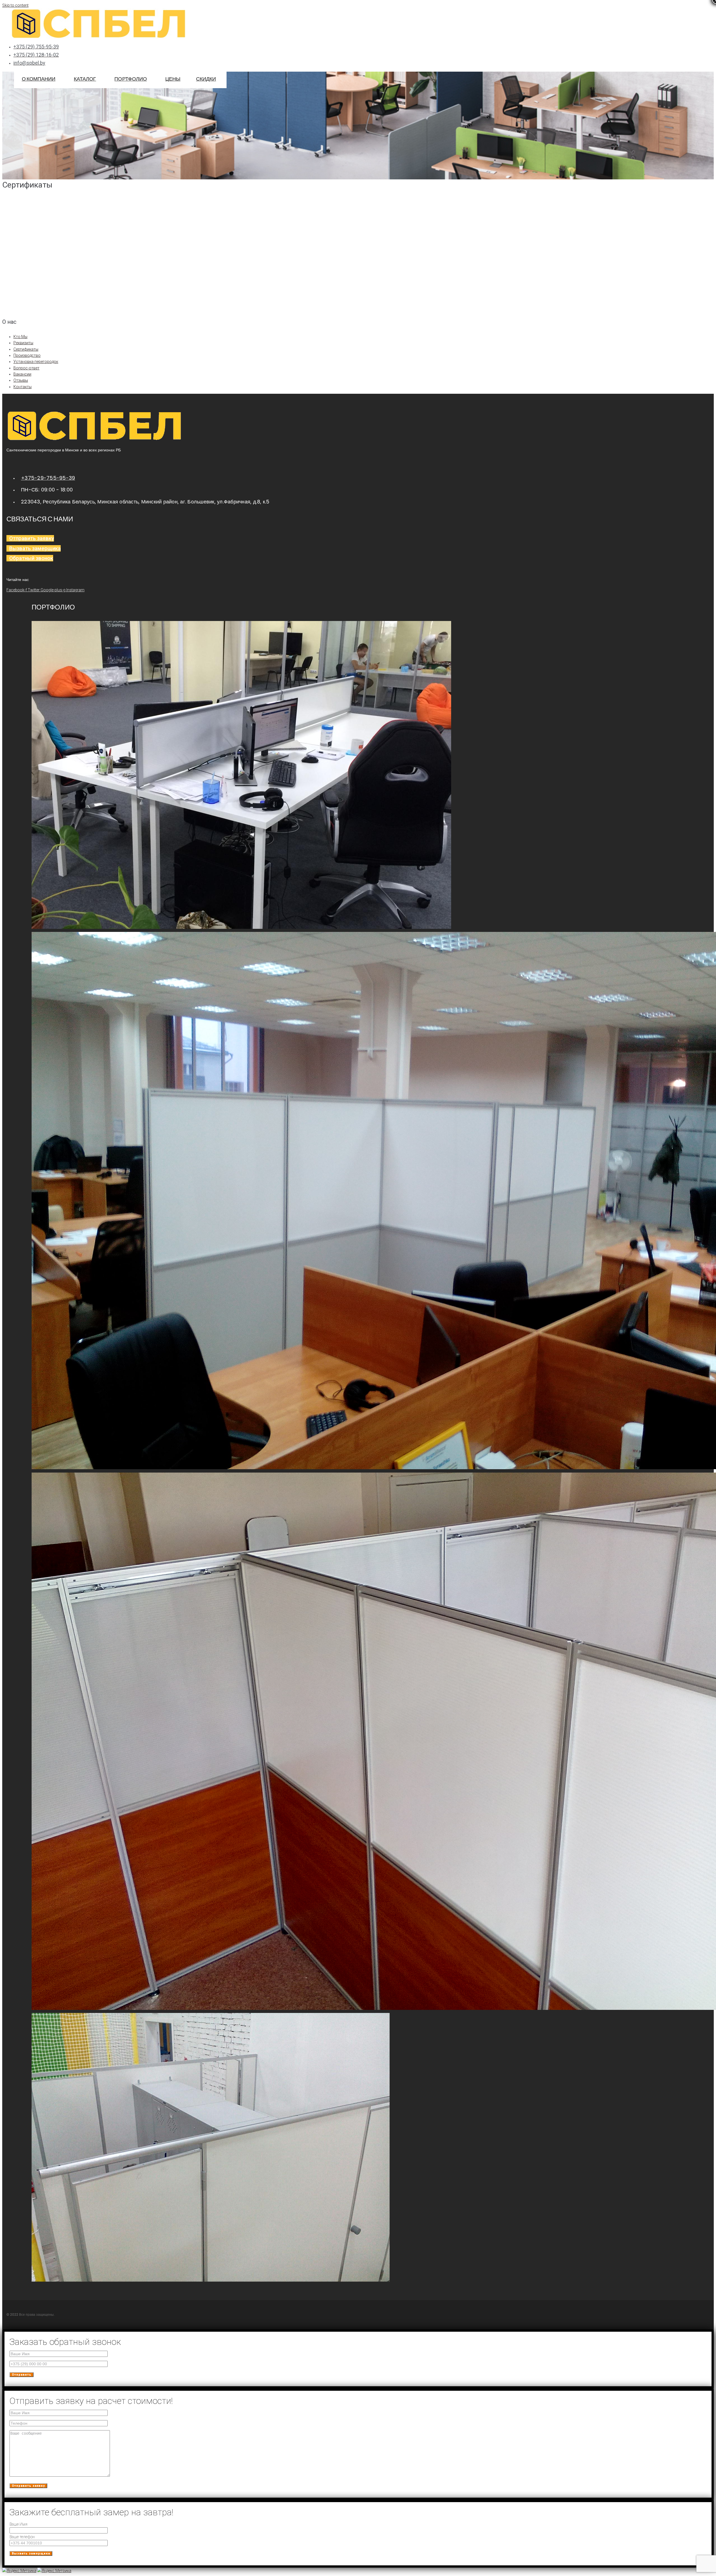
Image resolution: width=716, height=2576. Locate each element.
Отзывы (21, 380)
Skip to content (15, 5)
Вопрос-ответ (26, 368)
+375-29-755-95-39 (48, 478)
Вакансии (22, 374)
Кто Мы (20, 337)
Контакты (23, 387)
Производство (27, 355)
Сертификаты (26, 349)
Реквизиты (23, 343)
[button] (11, 95)
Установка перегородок (36, 362)
